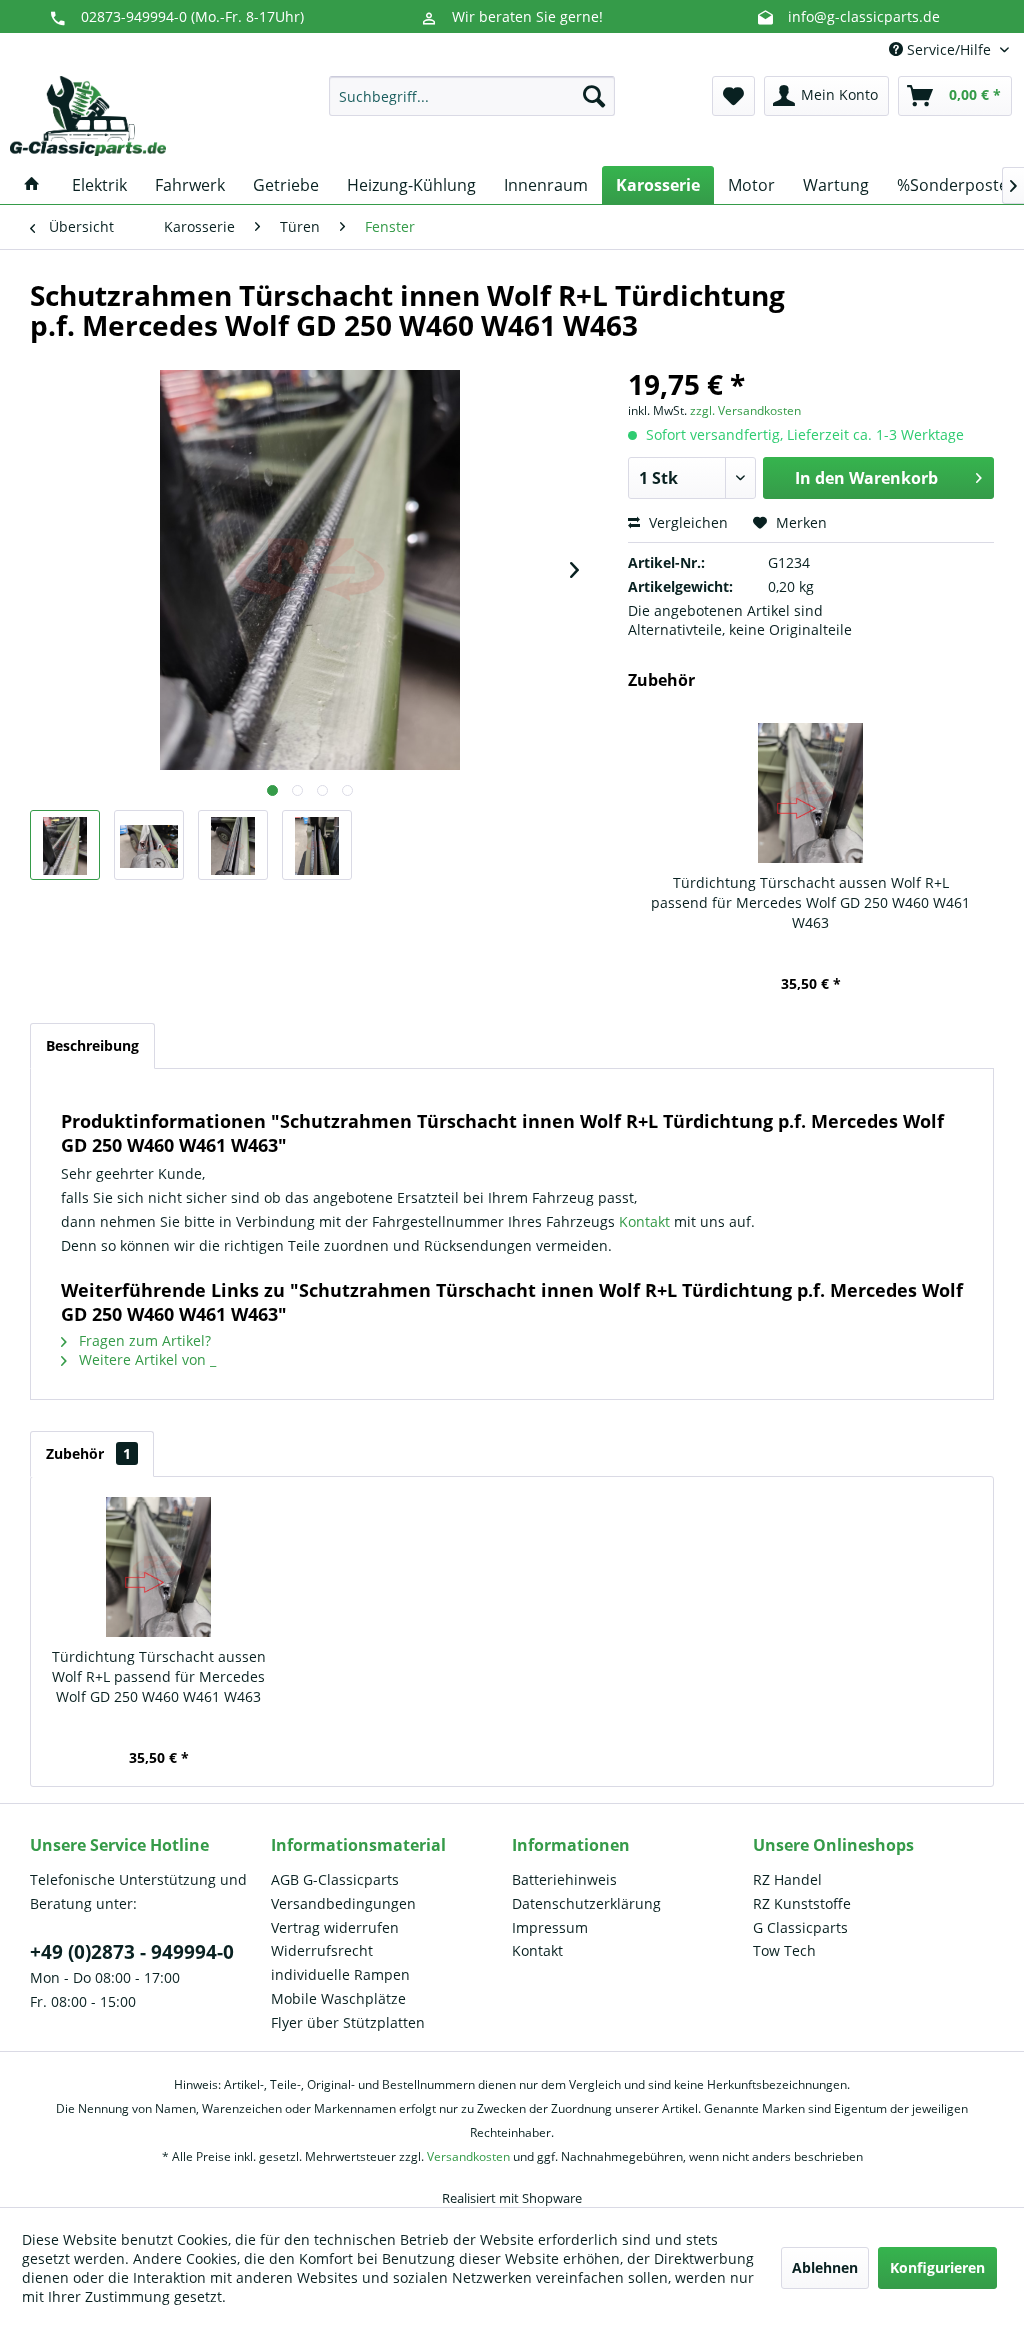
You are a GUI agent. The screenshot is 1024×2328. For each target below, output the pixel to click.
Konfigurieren (937, 2267)
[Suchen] (594, 96)
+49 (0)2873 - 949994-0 (132, 1952)
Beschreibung (92, 1045)
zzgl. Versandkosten (745, 410)
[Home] (32, 185)
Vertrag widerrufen (335, 1927)
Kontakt (646, 1221)
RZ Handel (787, 1879)
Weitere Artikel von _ (145, 1359)
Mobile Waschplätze (338, 1998)
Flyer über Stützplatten (348, 2022)
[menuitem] (472, 96)
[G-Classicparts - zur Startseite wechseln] (88, 116)
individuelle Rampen (340, 1974)
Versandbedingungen (343, 1903)
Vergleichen (686, 522)
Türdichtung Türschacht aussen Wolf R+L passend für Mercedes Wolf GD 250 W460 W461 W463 (810, 902)
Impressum (550, 1927)
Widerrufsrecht (322, 1950)
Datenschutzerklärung (586, 1903)
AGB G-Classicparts (335, 1879)
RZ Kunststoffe (802, 1903)
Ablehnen (825, 2267)
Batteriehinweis (564, 1879)
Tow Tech (784, 1950)
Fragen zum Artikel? (143, 1340)
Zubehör (88, 1453)
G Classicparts (800, 1927)
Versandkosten (468, 2156)
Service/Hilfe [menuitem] (949, 49)
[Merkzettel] (733, 96)
